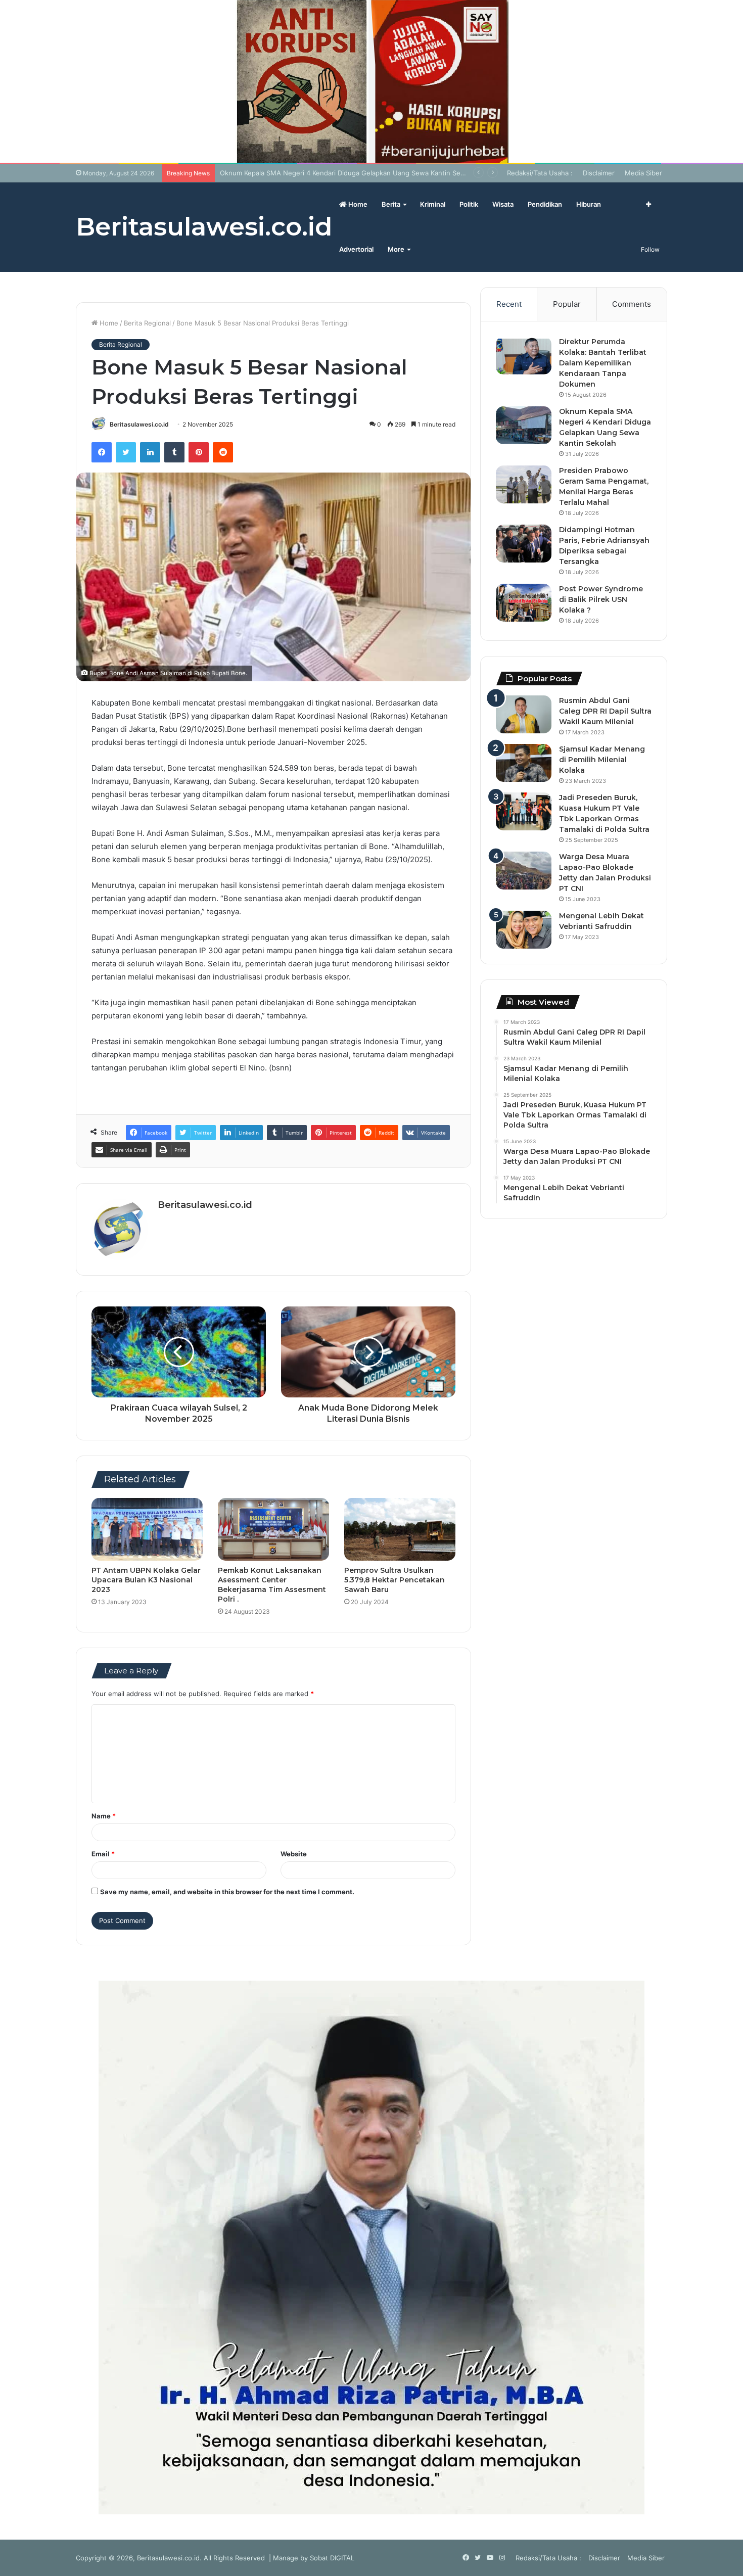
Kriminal (433, 204)
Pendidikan (545, 204)
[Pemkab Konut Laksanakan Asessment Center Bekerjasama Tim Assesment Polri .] (273, 1529)
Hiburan (589, 204)
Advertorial (356, 249)
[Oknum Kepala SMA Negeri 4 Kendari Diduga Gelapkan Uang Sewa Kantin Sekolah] (524, 425)
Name (104, 1816)
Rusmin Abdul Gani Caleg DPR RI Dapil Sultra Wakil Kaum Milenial (605, 711)
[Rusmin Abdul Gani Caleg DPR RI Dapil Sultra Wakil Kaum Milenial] (524, 714)
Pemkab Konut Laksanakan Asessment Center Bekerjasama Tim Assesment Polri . (272, 1585)
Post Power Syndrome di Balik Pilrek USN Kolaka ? (601, 599)
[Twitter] (126, 452)
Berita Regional (147, 323)
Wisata (503, 204)
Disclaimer (599, 173)
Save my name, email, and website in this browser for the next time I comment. (227, 1892)
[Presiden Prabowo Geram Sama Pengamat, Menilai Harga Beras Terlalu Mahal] (524, 484)
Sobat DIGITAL (332, 2558)
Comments (632, 304)
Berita (391, 204)
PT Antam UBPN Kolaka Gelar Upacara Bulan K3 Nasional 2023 (146, 1580)
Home (357, 204)
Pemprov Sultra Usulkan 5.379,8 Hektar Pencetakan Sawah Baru (394, 1580)
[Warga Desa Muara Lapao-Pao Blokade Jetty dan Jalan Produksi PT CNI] (524, 871)
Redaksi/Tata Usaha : (540, 173)
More (396, 249)
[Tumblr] (174, 452)
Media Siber (643, 173)
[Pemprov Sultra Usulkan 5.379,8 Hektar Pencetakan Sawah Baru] (400, 1529)
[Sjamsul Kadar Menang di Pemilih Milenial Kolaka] (524, 763)
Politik (469, 204)
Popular (567, 304)
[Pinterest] (199, 452)
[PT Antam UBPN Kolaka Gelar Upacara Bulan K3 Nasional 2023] (147, 1529)
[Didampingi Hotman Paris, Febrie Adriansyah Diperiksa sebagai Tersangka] (524, 544)
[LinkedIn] (150, 452)
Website (294, 1854)
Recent (509, 304)
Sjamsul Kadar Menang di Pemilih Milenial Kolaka (602, 760)
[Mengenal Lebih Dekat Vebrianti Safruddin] (524, 930)
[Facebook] (102, 452)
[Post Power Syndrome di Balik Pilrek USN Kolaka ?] (524, 603)
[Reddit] (223, 452)
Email (103, 1854)
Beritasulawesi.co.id (139, 424)
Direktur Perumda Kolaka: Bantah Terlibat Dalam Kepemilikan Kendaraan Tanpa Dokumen (603, 363)
